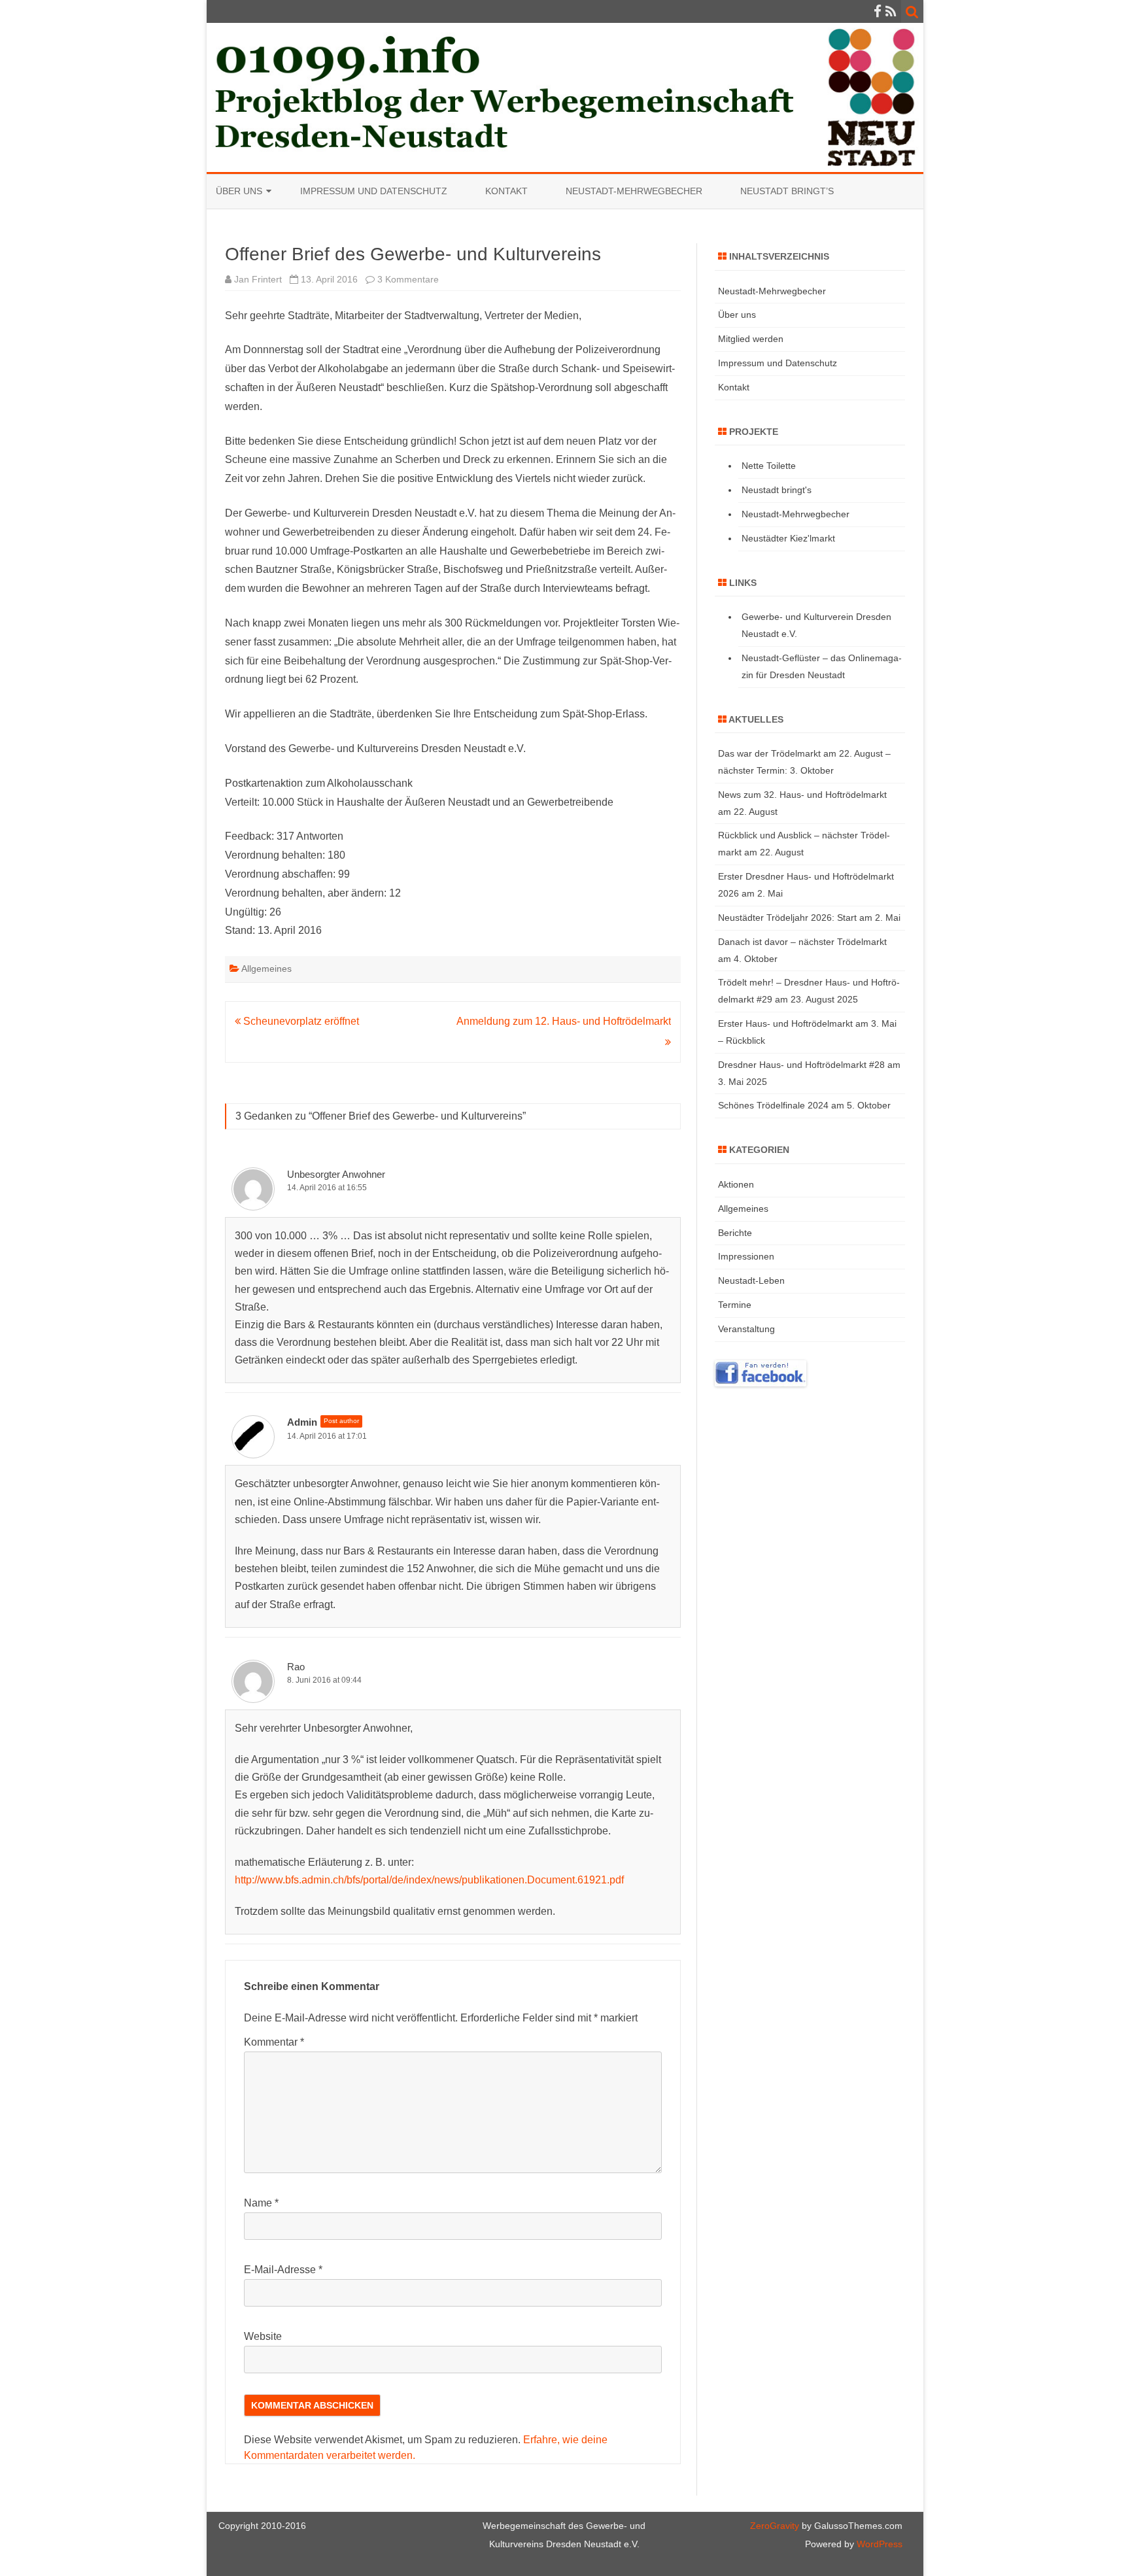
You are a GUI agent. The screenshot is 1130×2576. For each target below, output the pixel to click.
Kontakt (506, 191)
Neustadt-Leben (751, 1280)
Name (261, 2203)
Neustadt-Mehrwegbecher (634, 191)
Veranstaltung (746, 1329)
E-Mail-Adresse (283, 2270)
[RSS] (891, 11)
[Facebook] (878, 11)
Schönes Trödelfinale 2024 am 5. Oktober (804, 1105)
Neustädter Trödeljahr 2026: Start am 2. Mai (809, 918)
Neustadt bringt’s (787, 191)
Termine (735, 1305)
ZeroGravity (775, 2526)
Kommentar (274, 2042)
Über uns (239, 191)
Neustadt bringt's (777, 490)
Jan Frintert (258, 279)
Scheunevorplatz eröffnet (300, 1021)
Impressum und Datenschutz (374, 191)
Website (263, 2336)
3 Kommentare (408, 279)
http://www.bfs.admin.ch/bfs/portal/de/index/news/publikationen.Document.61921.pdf (429, 1880)
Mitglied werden (751, 339)
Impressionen (746, 1256)
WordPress (878, 2544)
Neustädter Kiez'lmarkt (788, 538)
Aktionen (736, 1184)
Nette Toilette (769, 466)
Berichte (735, 1233)
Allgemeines (266, 969)
